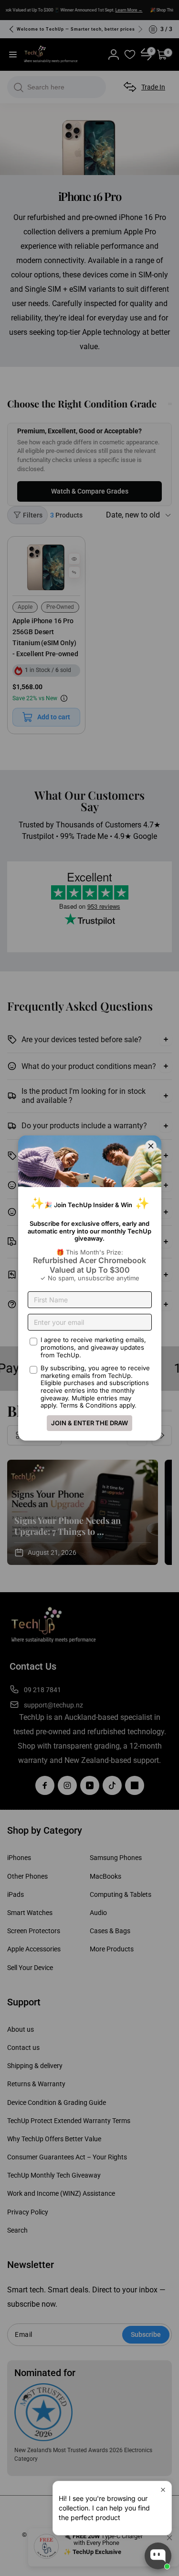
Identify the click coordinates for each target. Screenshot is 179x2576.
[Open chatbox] (158, 2556)
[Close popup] (163, 2490)
